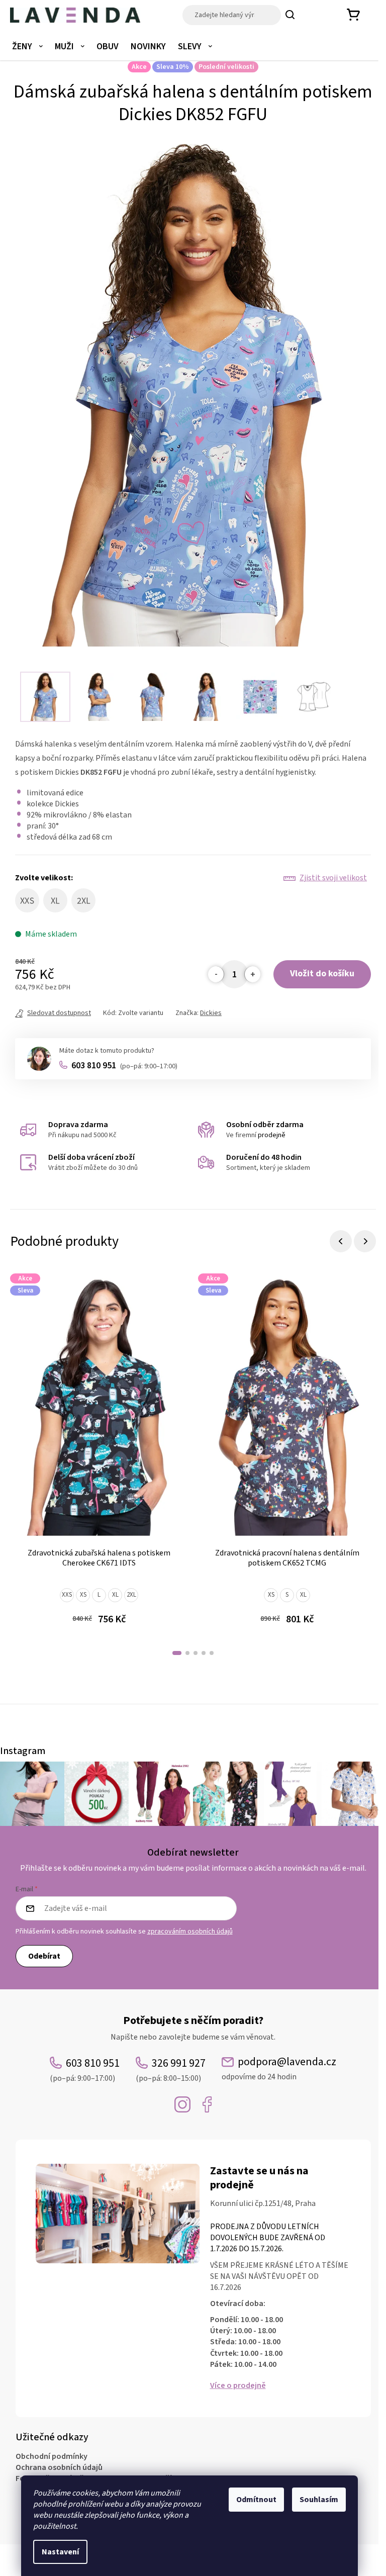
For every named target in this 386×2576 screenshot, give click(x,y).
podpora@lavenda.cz (279, 2068)
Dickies (211, 1013)
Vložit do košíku (322, 974)
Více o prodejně (238, 2385)
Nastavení (60, 2552)
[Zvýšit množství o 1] (252, 974)
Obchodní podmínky (52, 2456)
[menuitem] (27, 47)
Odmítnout (256, 2500)
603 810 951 (124, 1066)
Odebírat (44, 1956)
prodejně (272, 1135)
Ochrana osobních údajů (59, 2467)
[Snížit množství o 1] (216, 974)
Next (365, 1241)
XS (83, 1595)
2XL (131, 1595)
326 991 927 (171, 2069)
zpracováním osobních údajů (190, 1931)
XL (115, 1595)
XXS (67, 1595)
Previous (341, 1241)
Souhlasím (319, 2500)
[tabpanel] (99, 1456)
